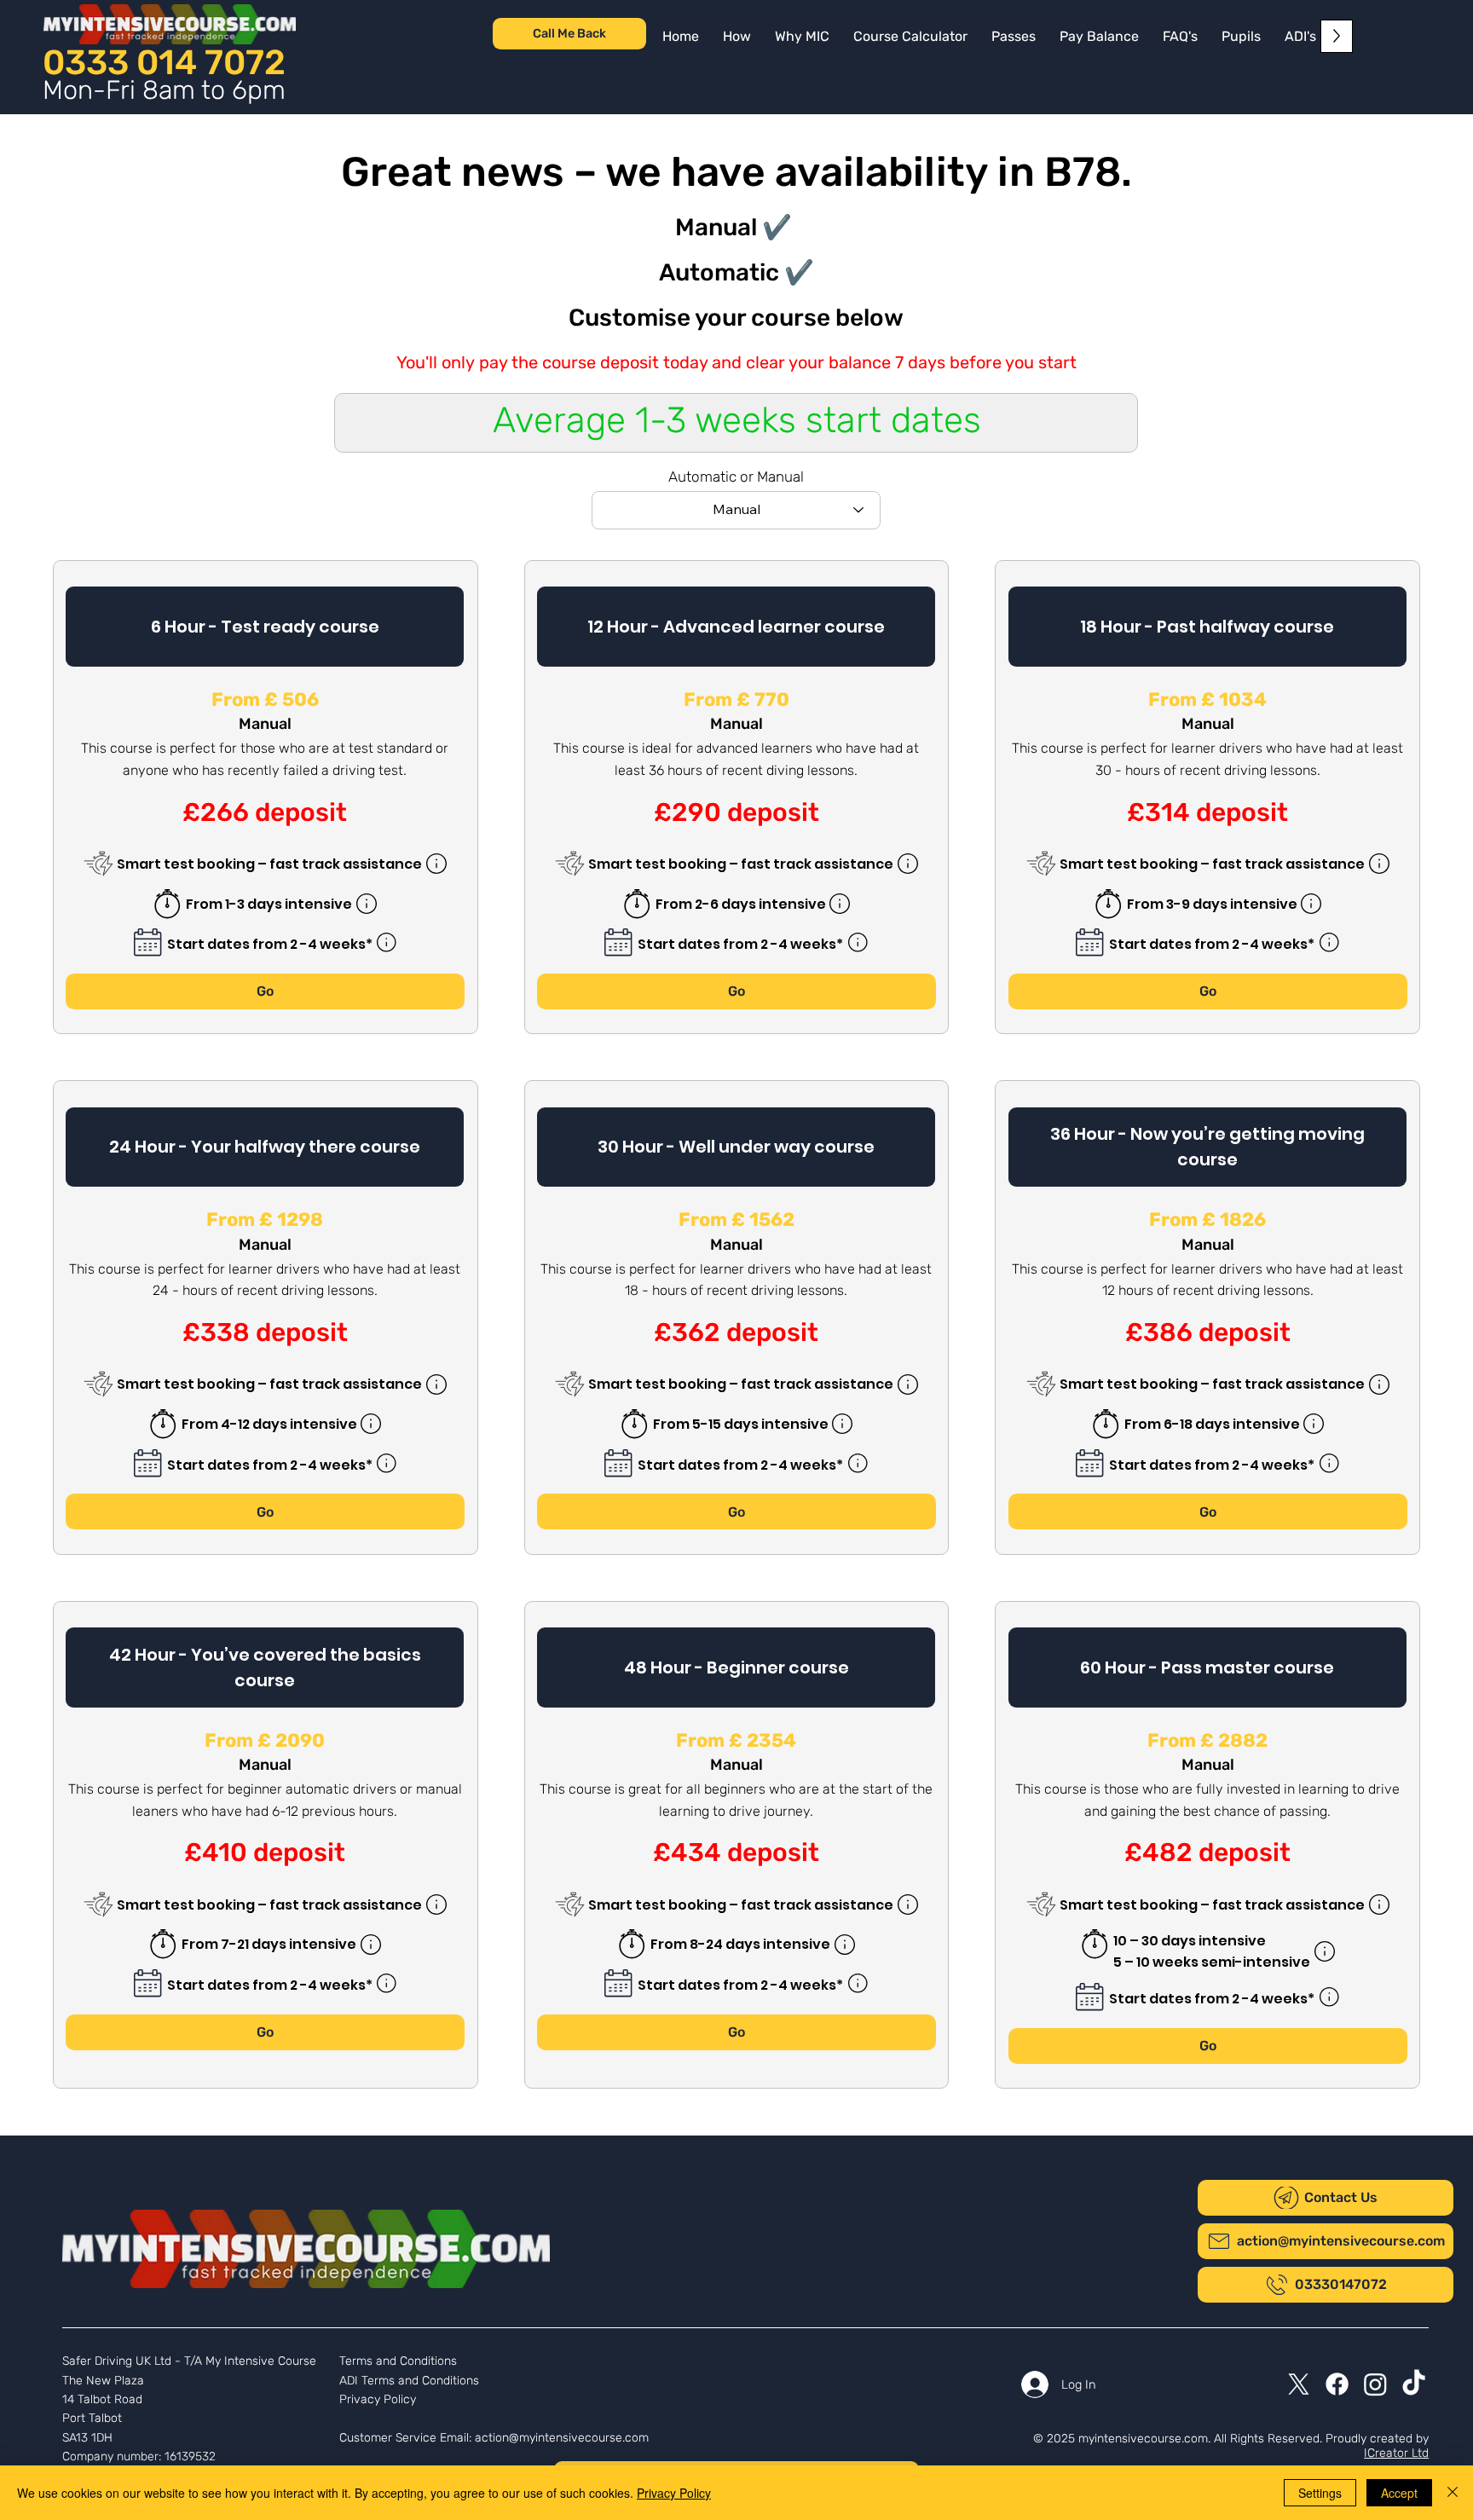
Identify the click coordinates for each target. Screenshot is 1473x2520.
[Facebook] (1337, 2384)
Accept (1399, 2493)
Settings (1320, 2493)
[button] (1099, 36)
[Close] (1453, 2493)
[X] (1299, 2384)
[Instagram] (1375, 2384)
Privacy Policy (378, 2399)
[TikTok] (1414, 2384)
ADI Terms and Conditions (409, 2381)
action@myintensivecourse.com (562, 2438)
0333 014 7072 (164, 62)
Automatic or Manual (736, 477)
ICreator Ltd (1396, 2453)
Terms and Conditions (398, 2361)
